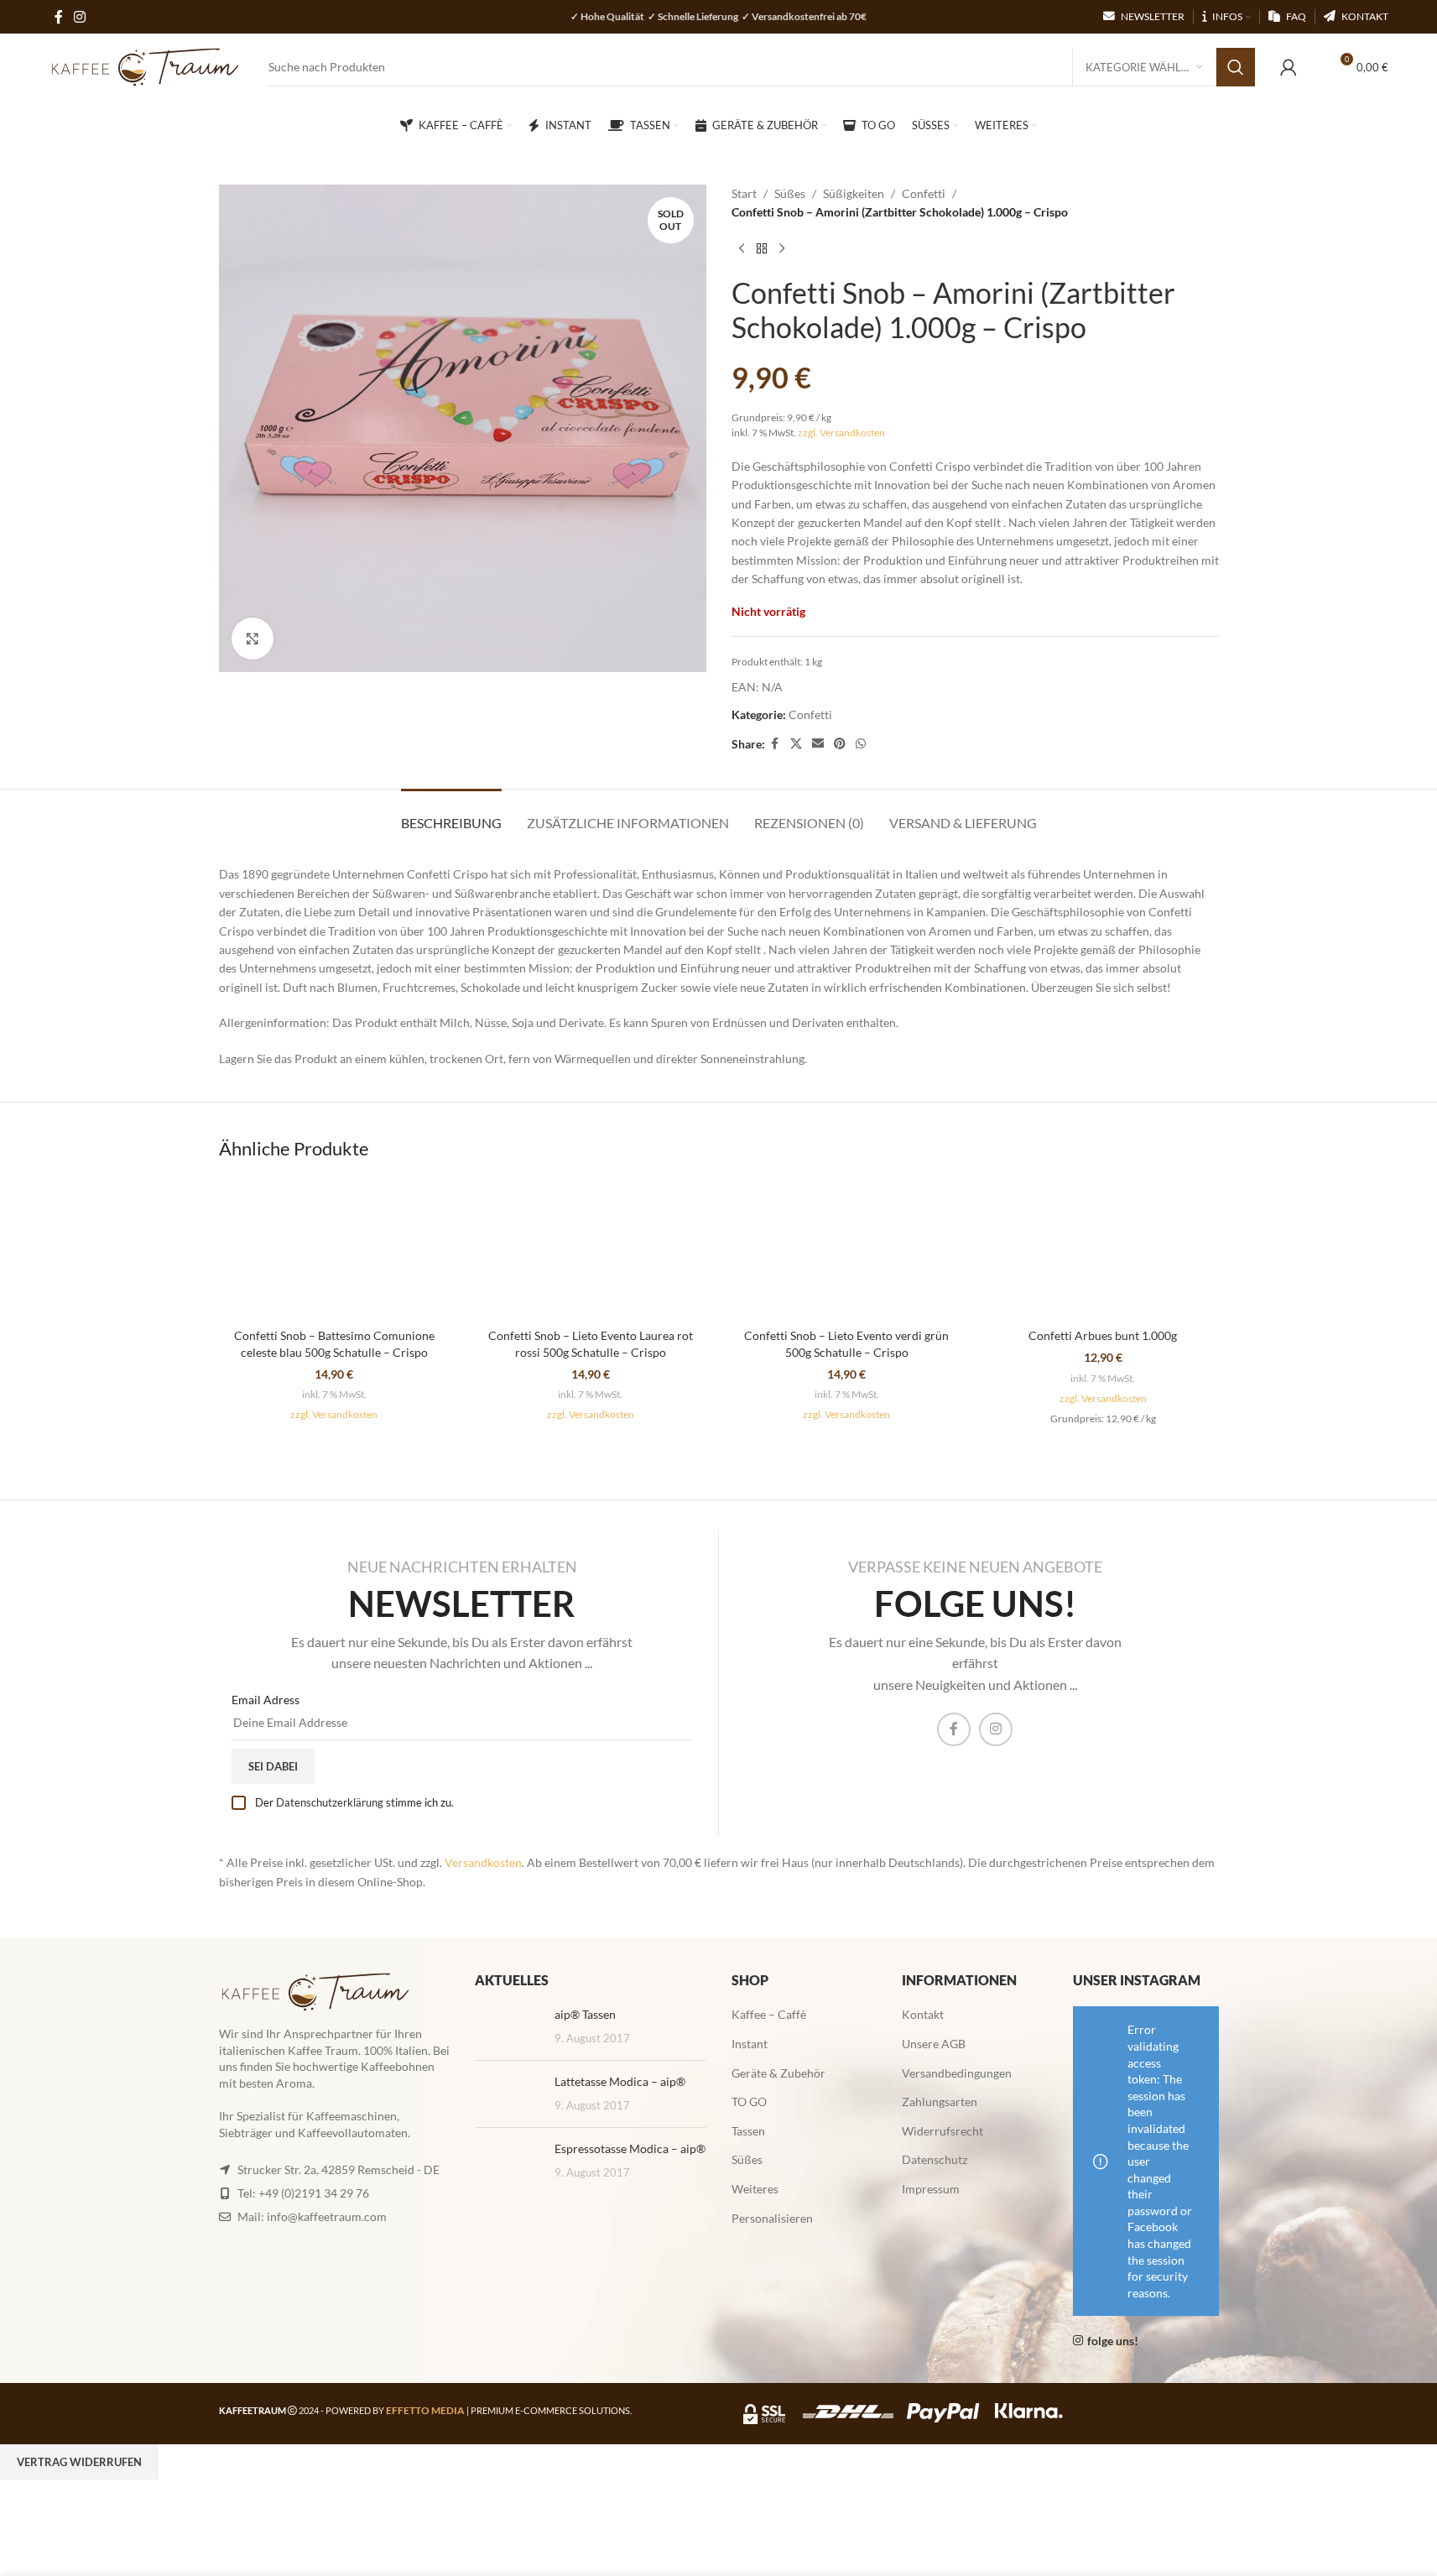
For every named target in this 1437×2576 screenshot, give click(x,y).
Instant (750, 2044)
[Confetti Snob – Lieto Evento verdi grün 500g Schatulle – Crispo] (847, 1249)
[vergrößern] (253, 639)
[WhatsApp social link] (861, 744)
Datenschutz (935, 2159)
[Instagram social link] (996, 1729)
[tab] (451, 814)
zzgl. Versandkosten (841, 433)
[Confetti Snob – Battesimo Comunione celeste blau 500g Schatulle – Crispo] (335, 1249)
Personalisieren (772, 2218)
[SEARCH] (1236, 67)
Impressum (931, 2189)
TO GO (749, 2101)
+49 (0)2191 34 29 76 (314, 2193)
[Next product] (782, 249)
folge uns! (1113, 2341)
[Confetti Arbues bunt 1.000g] (1103, 1249)
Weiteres (755, 2189)
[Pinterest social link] (840, 744)
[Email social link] (818, 744)
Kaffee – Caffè (769, 2014)
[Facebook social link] (775, 744)
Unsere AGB (934, 2044)
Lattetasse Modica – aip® (620, 2081)
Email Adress (266, 1700)
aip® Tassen (585, 2014)
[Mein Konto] (1289, 67)
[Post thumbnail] (508, 2027)
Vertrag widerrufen (79, 2462)
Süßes (790, 193)
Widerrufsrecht (942, 2131)
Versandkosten (483, 1862)
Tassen (748, 2131)
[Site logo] (145, 66)
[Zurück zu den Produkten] (762, 249)
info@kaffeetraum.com (327, 2216)
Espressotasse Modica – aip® (630, 2148)
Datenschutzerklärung (330, 1802)
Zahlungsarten (940, 2101)
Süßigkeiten (854, 193)
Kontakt (923, 2014)
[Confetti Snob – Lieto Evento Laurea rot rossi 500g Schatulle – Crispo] (591, 1249)
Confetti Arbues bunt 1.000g (1103, 1335)
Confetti (924, 193)
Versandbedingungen (957, 2073)
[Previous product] (742, 249)
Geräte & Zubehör (778, 2073)
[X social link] (796, 744)
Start (744, 193)
